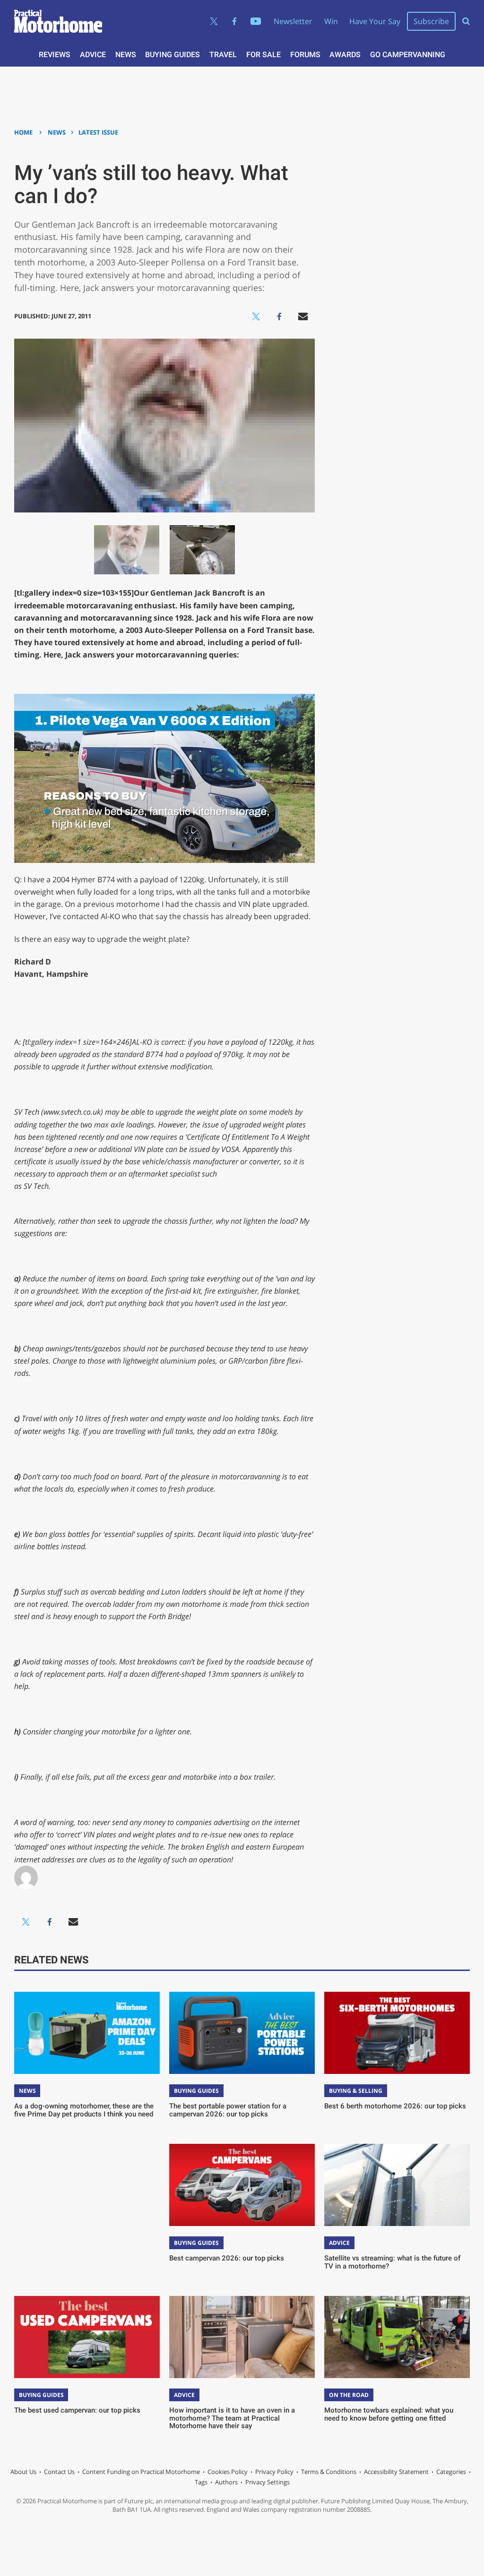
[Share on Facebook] (279, 316)
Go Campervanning (408, 55)
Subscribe (431, 21)
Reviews (55, 55)
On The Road (349, 2395)
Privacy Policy (274, 2472)
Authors (226, 2482)
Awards (345, 55)
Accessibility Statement (396, 2472)
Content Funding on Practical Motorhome (141, 2472)
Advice (93, 55)
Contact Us (59, 2472)
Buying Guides (173, 55)
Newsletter (293, 21)
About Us (23, 2472)
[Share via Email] (303, 316)
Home (23, 132)
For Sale (264, 55)
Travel (223, 55)
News (126, 55)
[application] (165, 778)
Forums (305, 55)
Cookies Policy (228, 2472)
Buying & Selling (356, 2091)
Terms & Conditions (329, 2472)
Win (331, 21)
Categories (451, 2472)
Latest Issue (98, 132)
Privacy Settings (268, 2482)
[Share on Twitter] (256, 316)
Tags (201, 2482)
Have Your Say (375, 21)
